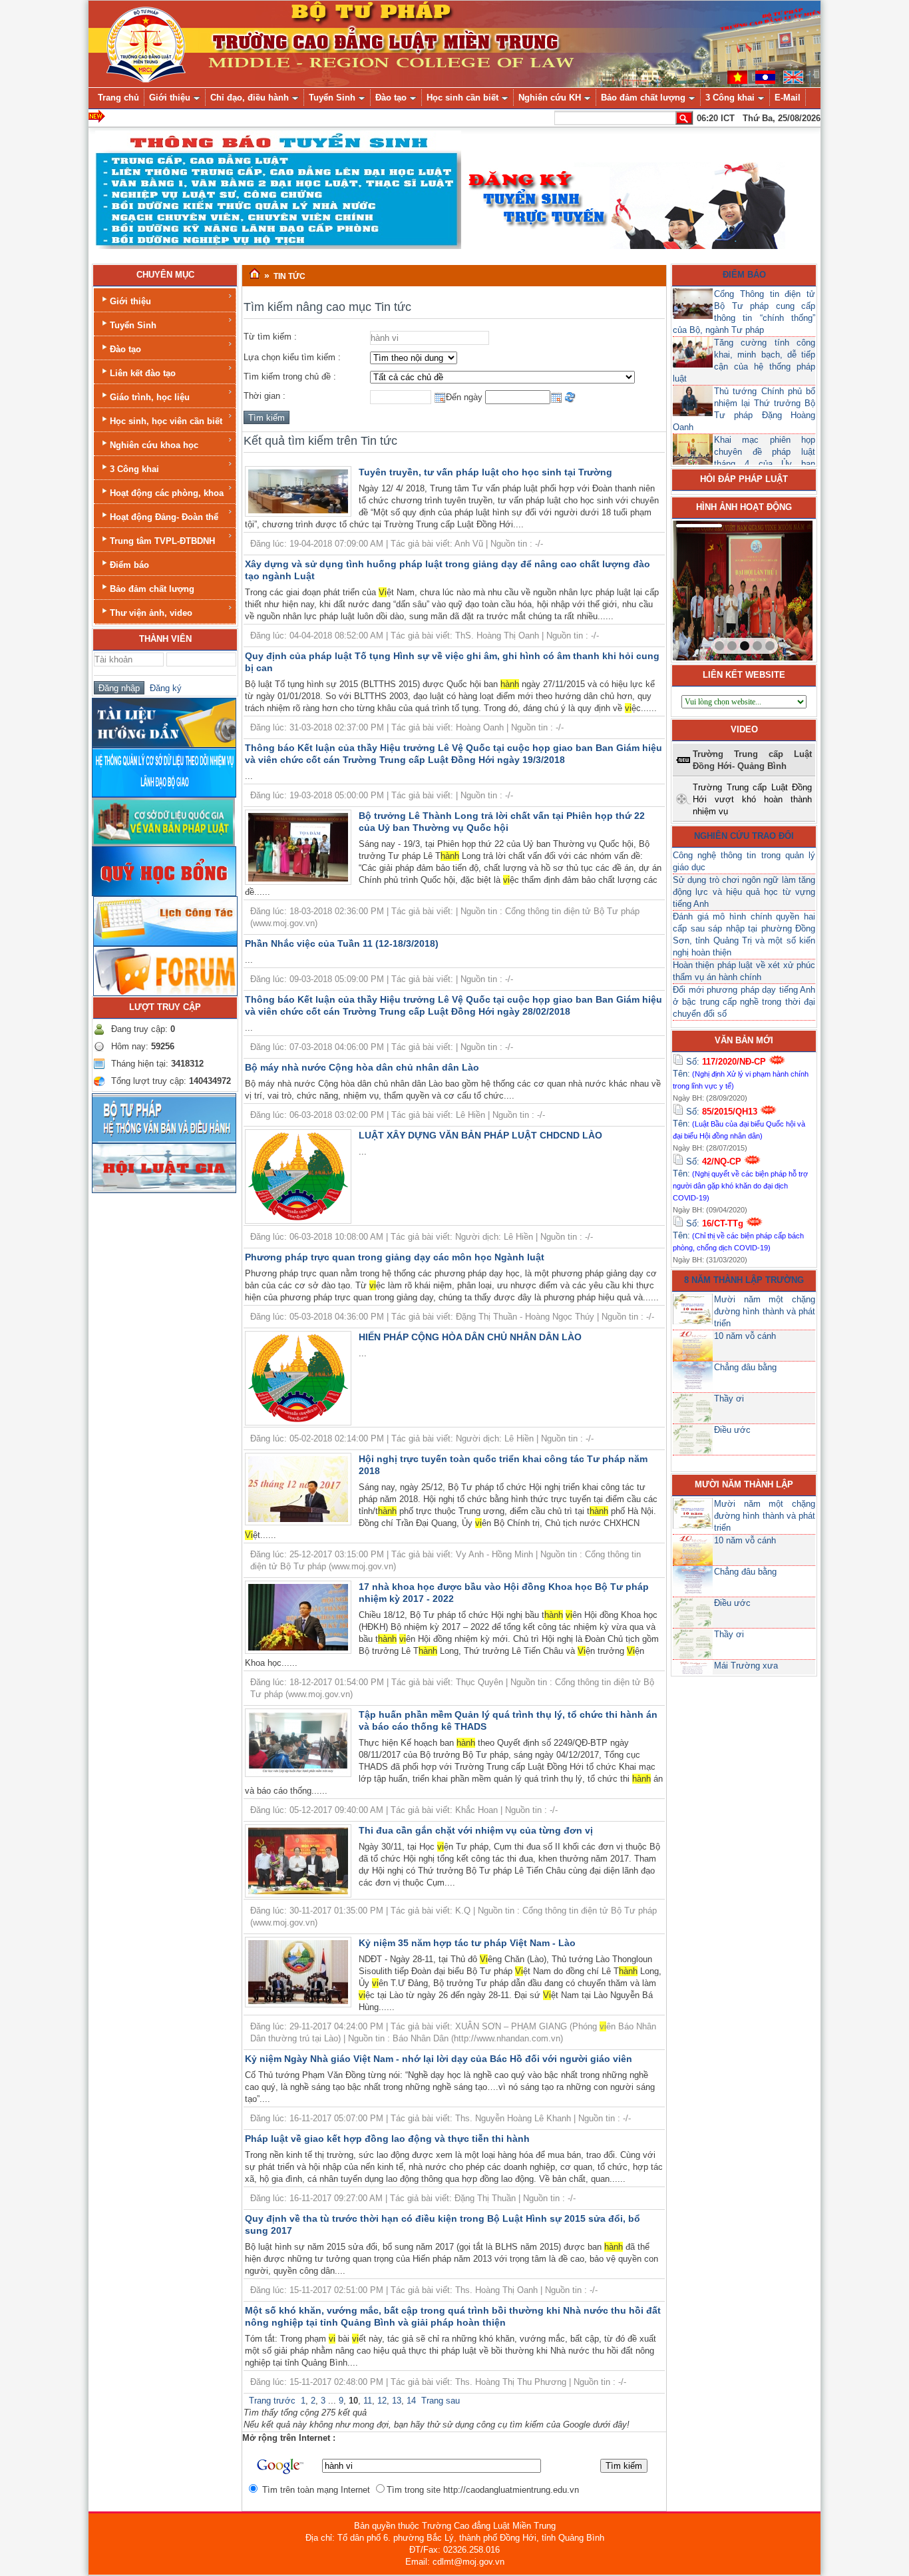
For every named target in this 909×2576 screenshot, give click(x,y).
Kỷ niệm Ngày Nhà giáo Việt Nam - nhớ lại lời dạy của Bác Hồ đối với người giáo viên (439, 2059)
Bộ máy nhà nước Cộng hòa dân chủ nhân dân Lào (362, 1067)
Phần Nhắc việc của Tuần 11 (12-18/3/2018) (342, 943)
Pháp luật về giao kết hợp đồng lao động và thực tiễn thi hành (387, 2139)
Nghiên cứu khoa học (154, 445)
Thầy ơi (729, 1399)
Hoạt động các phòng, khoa (167, 493)
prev (710, 588)
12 (382, 2401)
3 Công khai (134, 469)
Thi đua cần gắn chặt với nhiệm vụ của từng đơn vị (476, 1830)
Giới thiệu (130, 301)
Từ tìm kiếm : (270, 337)
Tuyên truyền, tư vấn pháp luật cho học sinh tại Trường (485, 472)
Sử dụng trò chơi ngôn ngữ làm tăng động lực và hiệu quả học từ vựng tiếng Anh (744, 892)
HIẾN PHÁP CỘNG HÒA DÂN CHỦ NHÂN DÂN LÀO (470, 1337)
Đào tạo (125, 349)
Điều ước (732, 1430)
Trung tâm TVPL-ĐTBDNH (162, 541)
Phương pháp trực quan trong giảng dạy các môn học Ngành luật (395, 1257)
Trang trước (272, 2401)
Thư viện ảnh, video (151, 613)
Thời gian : (265, 396)
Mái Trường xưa (746, 1666)
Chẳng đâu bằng (745, 1367)
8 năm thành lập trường (744, 1280)
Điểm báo (129, 565)
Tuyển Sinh (133, 325)
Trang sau (441, 2401)
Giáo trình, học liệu (150, 397)
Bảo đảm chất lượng (152, 589)
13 (397, 2401)
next (775, 588)
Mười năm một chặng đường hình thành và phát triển (765, 1311)
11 (368, 2401)
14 (411, 2401)
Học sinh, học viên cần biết (166, 421)
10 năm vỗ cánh (745, 1336)
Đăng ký (163, 688)
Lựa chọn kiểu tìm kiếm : (292, 357)
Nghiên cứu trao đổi (744, 836)
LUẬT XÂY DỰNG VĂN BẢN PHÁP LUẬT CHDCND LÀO (480, 1135)
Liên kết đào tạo (143, 373)
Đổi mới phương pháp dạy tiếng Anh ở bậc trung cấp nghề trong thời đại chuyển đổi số (744, 1002)
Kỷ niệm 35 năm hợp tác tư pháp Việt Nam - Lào (467, 1943)
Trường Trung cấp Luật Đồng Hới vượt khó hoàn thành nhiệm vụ (752, 799)
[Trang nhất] (255, 274)
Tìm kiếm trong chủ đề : (290, 377)
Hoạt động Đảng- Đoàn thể (164, 517)
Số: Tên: (741, 1073)
